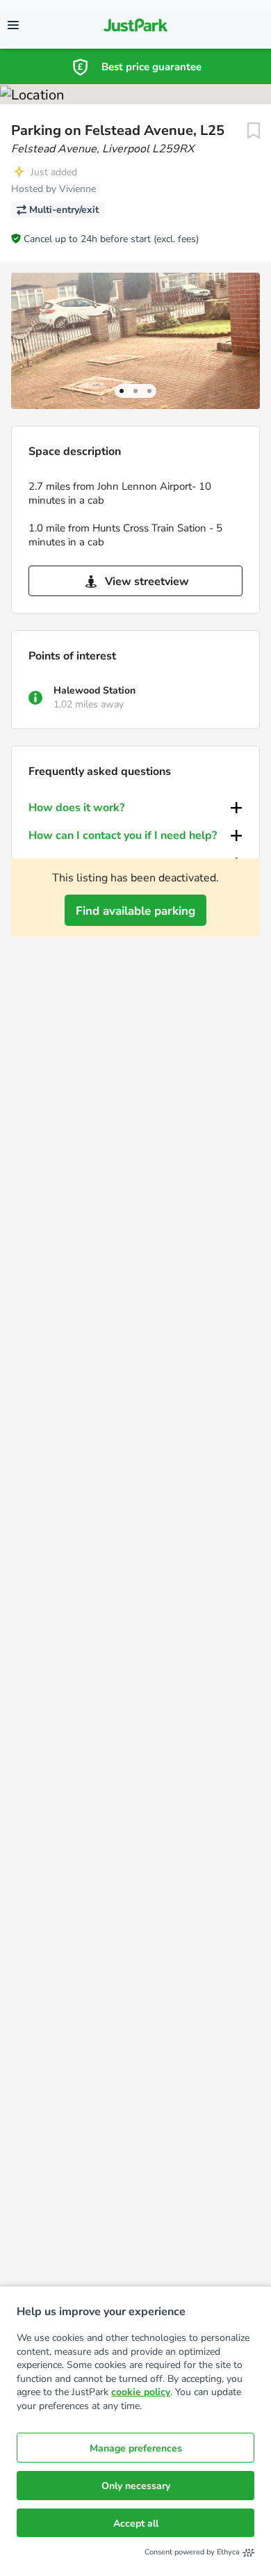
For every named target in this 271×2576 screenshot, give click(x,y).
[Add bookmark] (254, 131)
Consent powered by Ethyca (192, 2552)
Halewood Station (95, 690)
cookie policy (141, 2392)
